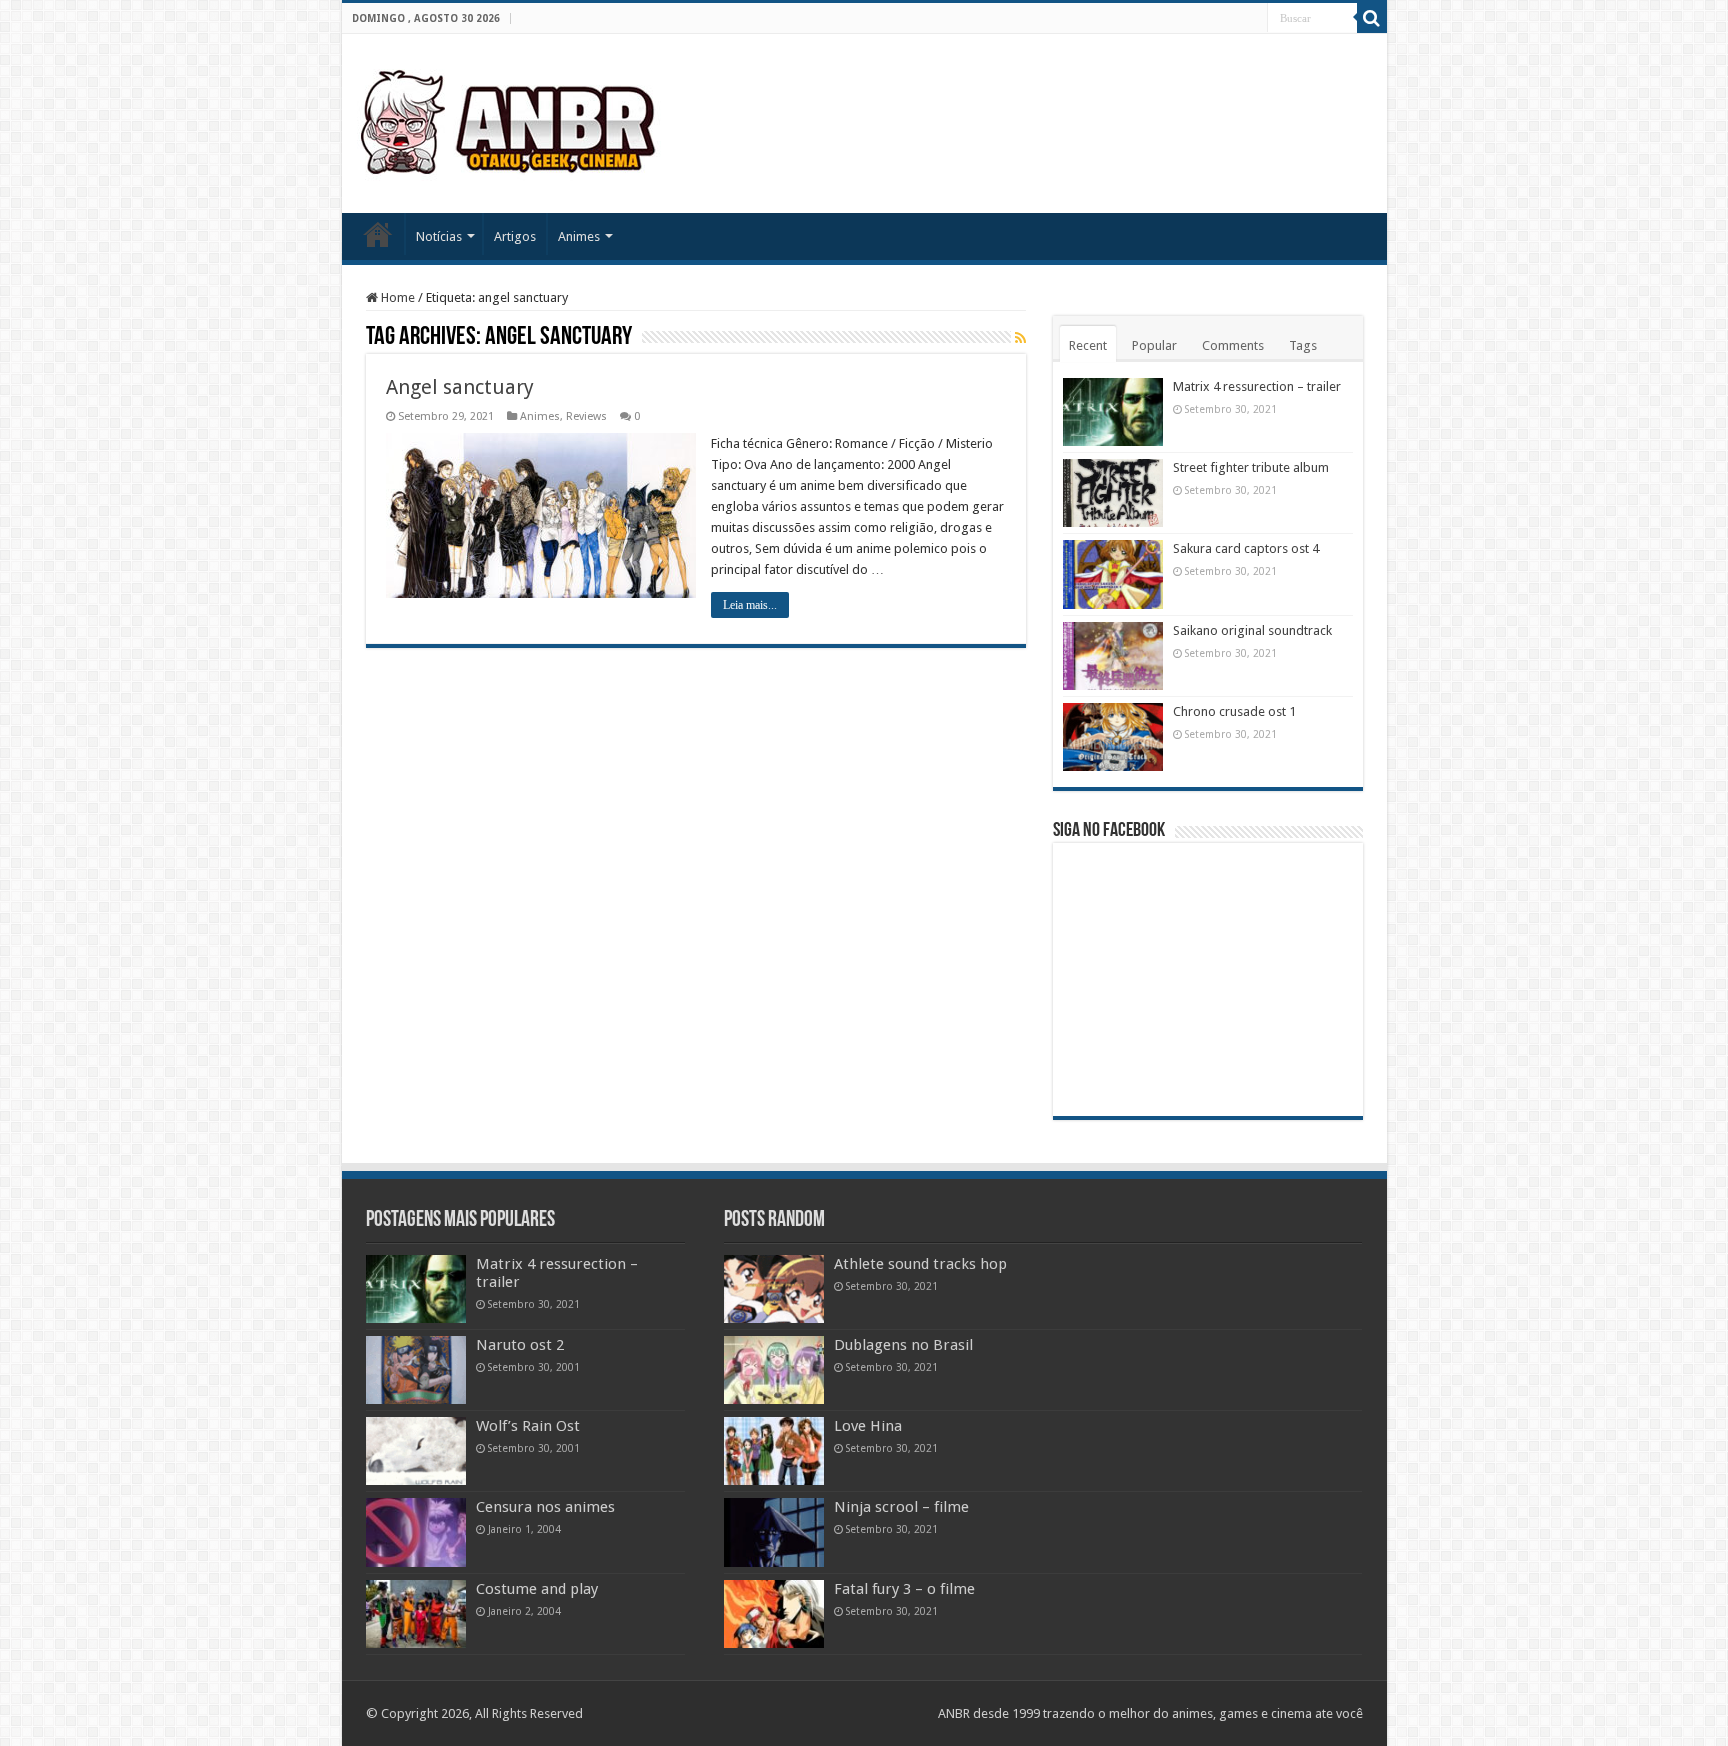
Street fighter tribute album (1251, 467)
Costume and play (537, 1589)
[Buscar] (1372, 18)
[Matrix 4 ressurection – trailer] (416, 1289)
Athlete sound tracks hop (920, 1264)
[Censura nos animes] (416, 1532)
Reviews (586, 416)
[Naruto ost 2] (416, 1370)
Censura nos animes (545, 1507)
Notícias (439, 236)
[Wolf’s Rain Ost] (416, 1451)
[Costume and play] (416, 1614)
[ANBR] (510, 120)
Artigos (515, 236)
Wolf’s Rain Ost (528, 1426)
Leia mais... (750, 605)
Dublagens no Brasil (903, 1345)
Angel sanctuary (460, 387)
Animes (579, 236)
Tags (1303, 345)
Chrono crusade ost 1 (1234, 711)
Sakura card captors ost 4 (1246, 548)
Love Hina (868, 1426)
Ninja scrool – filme (901, 1507)
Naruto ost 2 (520, 1345)
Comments (1233, 345)
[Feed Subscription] (1020, 338)
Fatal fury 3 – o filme (904, 1589)
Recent (1088, 345)
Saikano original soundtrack (1252, 630)
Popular (1154, 345)
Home (378, 234)
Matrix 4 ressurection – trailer (1257, 386)
